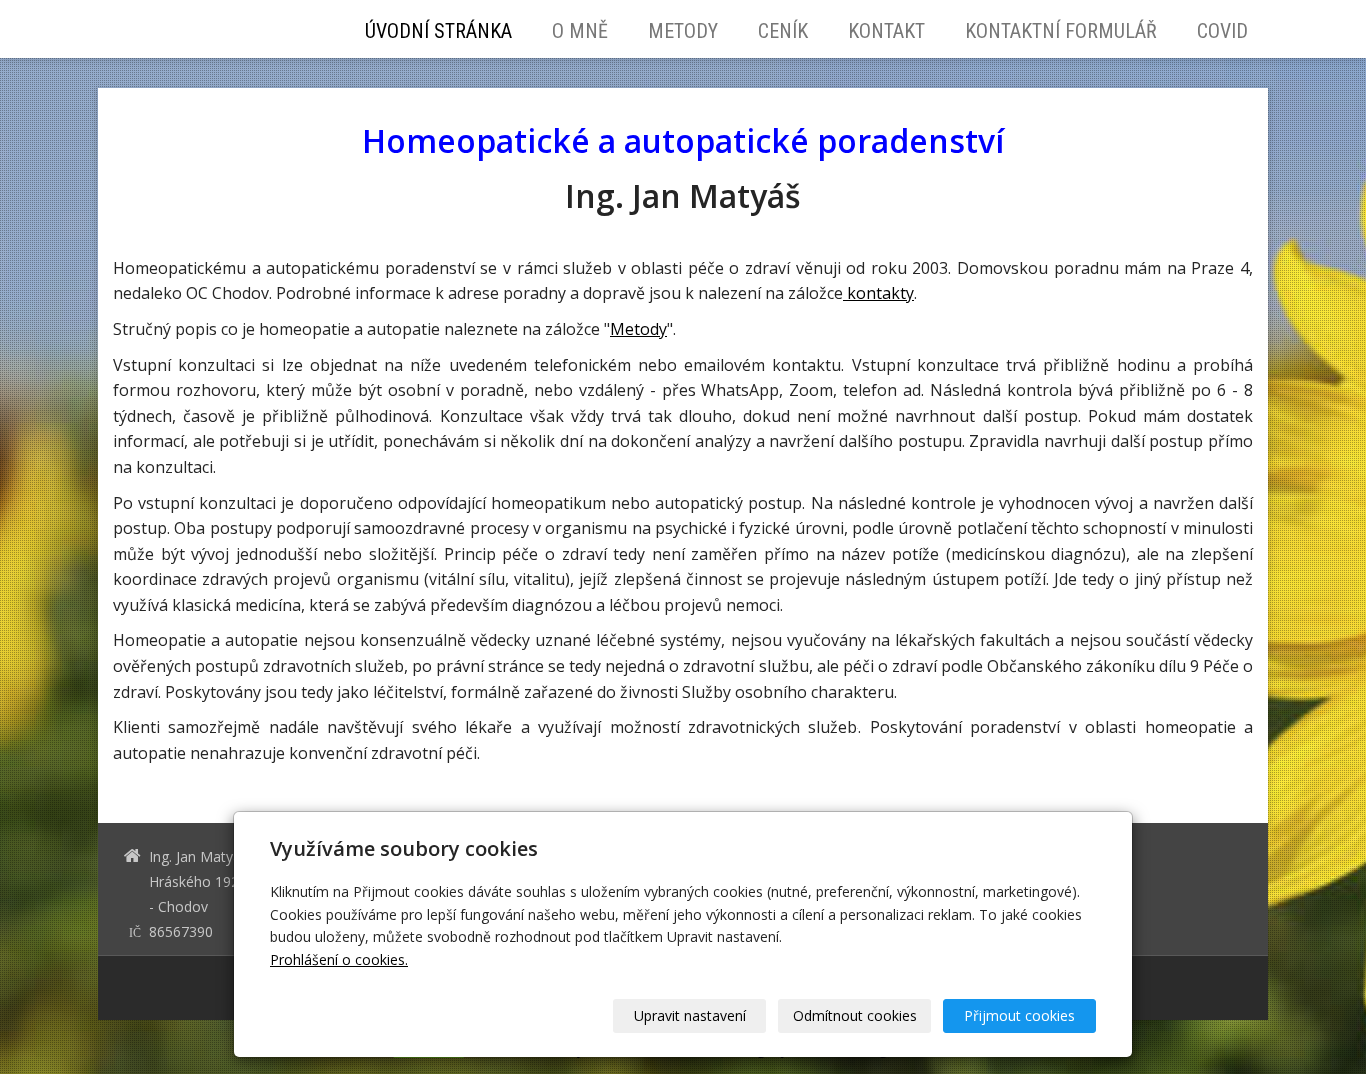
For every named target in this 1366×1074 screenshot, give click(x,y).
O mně (580, 31)
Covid (1222, 31)
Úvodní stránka (438, 31)
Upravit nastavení (690, 1015)
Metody (683, 31)
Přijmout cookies (1019, 1015)
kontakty (878, 293)
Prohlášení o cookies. (339, 959)
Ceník (783, 31)
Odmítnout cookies (855, 1015)
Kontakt (886, 31)
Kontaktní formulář (1061, 31)
